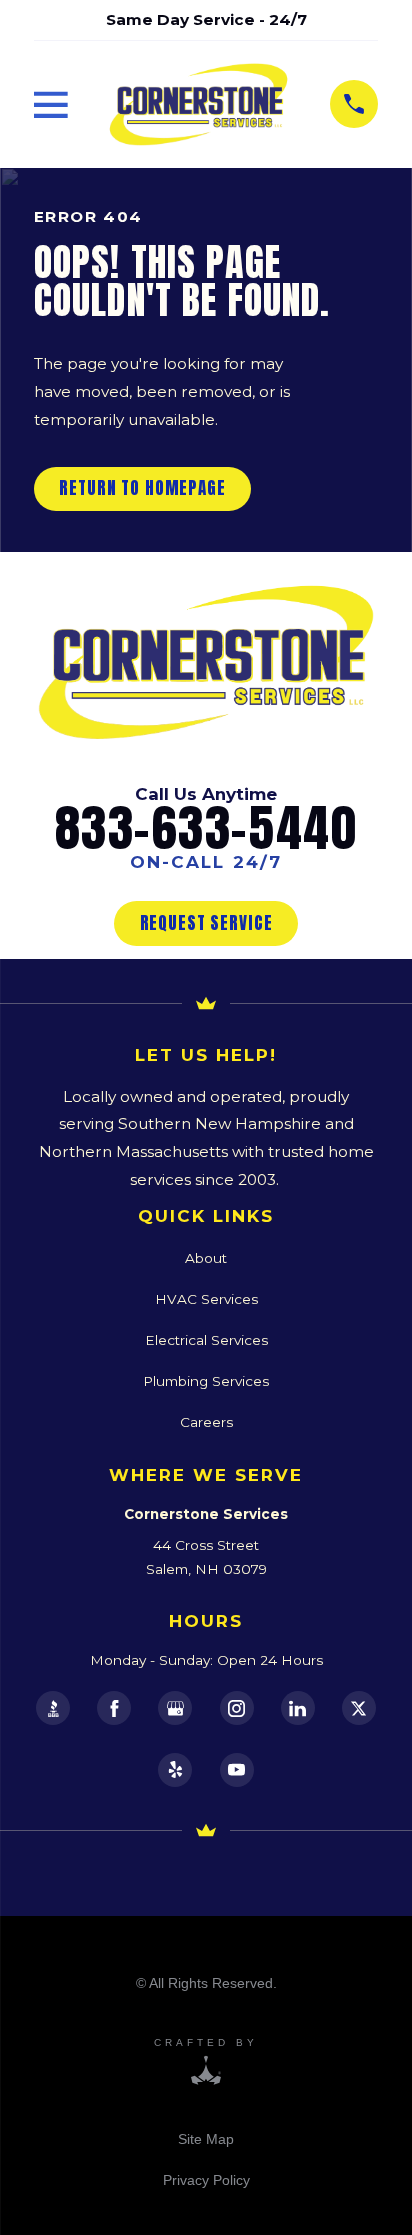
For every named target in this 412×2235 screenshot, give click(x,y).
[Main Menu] (51, 105)
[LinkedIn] (298, 1708)
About (206, 1258)
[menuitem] (206, 2139)
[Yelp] (175, 1770)
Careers (206, 1422)
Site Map (206, 2139)
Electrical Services (206, 1340)
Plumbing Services (206, 1381)
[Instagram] (237, 1708)
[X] (359, 1708)
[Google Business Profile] (175, 1708)
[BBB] (53, 1708)
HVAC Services (206, 1299)
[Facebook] (114, 1708)
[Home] (198, 104)
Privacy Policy (206, 2180)
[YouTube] (237, 1770)
